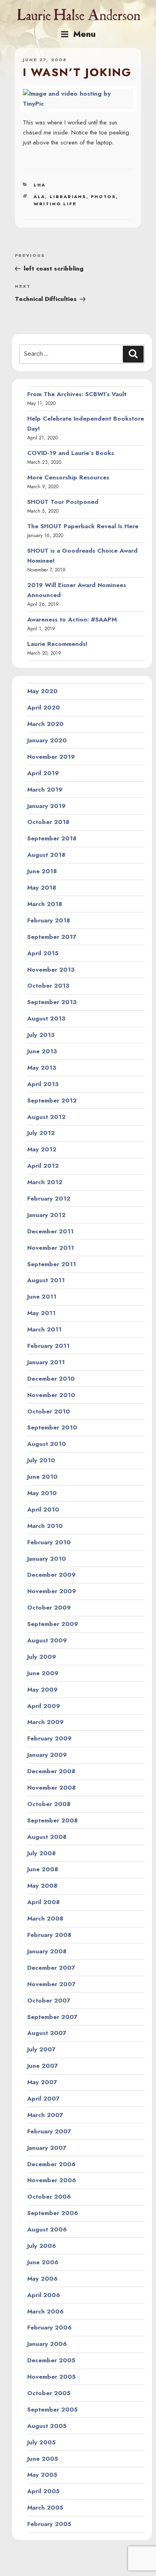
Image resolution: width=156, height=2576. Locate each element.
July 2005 (41, 2442)
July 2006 (42, 2246)
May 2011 (41, 1313)
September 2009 (53, 1624)
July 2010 (41, 1460)
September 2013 (52, 1002)
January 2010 (47, 1559)
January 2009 (47, 1755)
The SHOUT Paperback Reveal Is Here (83, 526)
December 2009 (51, 1575)
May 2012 (42, 1149)
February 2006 (49, 2327)
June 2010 (42, 1477)
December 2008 (51, 1771)
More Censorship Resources (68, 477)
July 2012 (41, 1133)
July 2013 (41, 1035)
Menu (84, 34)
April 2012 (43, 1166)
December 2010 (51, 1379)
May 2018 (42, 888)
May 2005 (42, 2475)
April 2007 (43, 2099)
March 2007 (45, 2115)
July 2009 (42, 1657)
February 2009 (49, 1738)
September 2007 (52, 2017)
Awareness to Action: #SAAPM (72, 619)
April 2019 (43, 773)
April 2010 (43, 1510)
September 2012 (52, 1101)
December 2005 (51, 2360)
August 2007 (47, 2033)
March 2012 (45, 1182)
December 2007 (51, 1968)
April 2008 (43, 1902)
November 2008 (51, 1788)
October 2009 (49, 1608)
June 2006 (43, 2262)
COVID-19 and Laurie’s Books (71, 453)
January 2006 (47, 2344)
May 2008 (42, 1886)
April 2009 (44, 1706)
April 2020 (44, 708)
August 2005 (47, 2426)
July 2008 (41, 1853)
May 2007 (42, 2082)
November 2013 (51, 970)
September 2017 (52, 937)
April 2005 (43, 2491)
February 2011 (48, 1346)
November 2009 (52, 1591)
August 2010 (47, 1444)
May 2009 (42, 1690)
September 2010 (52, 1427)
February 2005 (49, 2524)
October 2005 (49, 2393)
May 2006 (42, 2279)
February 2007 (49, 2131)
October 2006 (49, 2197)
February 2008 (49, 1935)
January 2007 (47, 2148)
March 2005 (45, 2508)
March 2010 (45, 1526)
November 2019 (51, 757)
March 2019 (45, 790)
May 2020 (42, 691)
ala (39, 196)
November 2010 (51, 1395)
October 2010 (49, 1411)
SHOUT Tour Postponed (63, 502)
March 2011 (44, 1329)
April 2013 (43, 1084)
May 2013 (42, 1068)
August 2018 (46, 855)
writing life (55, 204)
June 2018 (42, 871)
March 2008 (45, 1918)
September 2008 (52, 1820)
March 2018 (45, 904)
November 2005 (51, 2377)
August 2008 (47, 1837)
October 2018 (48, 822)
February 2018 (49, 920)
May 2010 (42, 1493)
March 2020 (45, 724)
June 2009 (43, 1673)
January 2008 (47, 1951)
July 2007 (41, 2049)
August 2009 (47, 1640)
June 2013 (42, 1051)
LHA (40, 185)
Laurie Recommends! (57, 644)
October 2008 (49, 1804)
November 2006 (52, 2180)
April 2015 (43, 953)
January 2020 (47, 740)
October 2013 (48, 986)
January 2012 (46, 1215)
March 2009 (45, 1722)
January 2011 (46, 1362)
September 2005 (52, 2410)
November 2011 (51, 1248)
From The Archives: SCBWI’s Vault (77, 394)
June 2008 (43, 1869)
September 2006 (53, 2213)
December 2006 (51, 2164)
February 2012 (49, 1199)
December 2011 (50, 1231)
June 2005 (43, 2459)
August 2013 (46, 1018)
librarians (68, 196)
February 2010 (49, 1542)
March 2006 (45, 2311)
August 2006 (47, 2229)
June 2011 (42, 1297)
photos (103, 196)
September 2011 (52, 1264)
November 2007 (51, 1984)
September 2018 (52, 838)
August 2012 (46, 1117)
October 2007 (49, 2001)
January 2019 (46, 806)
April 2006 (44, 2295)
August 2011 (46, 1280)
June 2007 (43, 2066)
